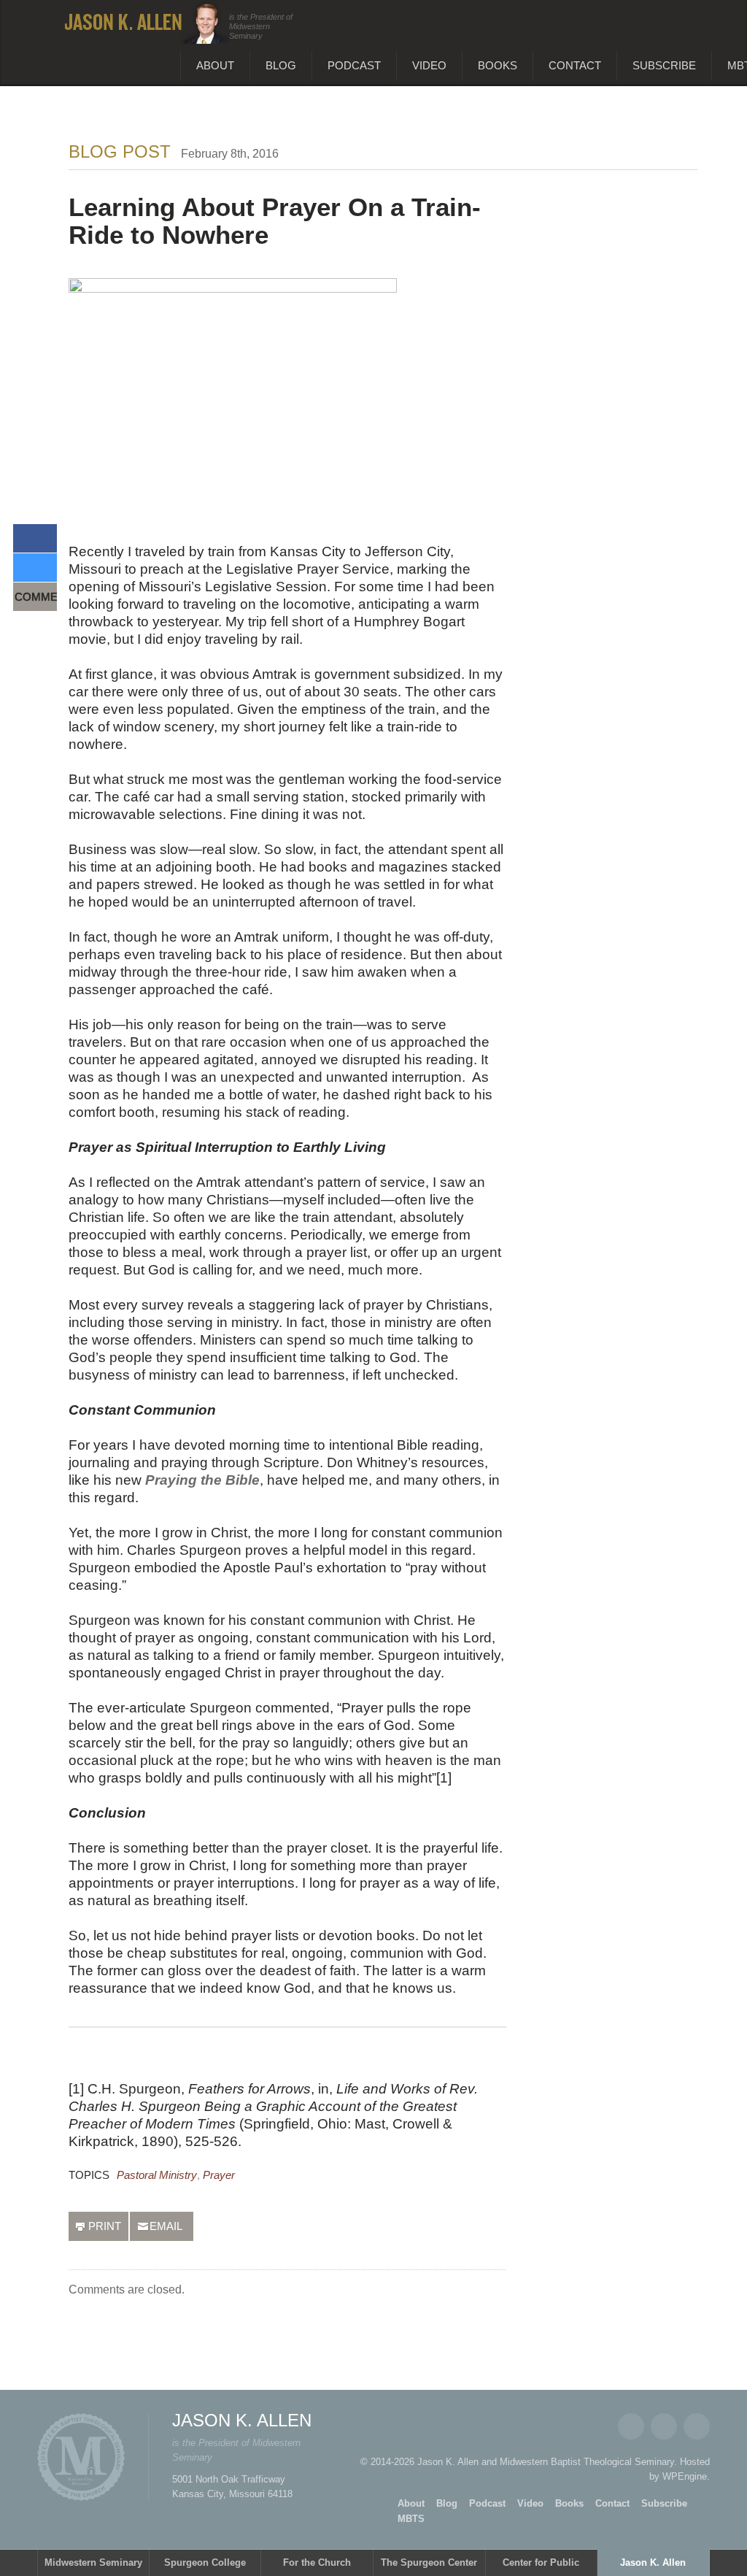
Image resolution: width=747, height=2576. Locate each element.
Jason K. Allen (653, 2562)
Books (498, 65)
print (105, 2226)
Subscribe (664, 65)
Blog (281, 65)
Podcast (354, 65)
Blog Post (120, 151)
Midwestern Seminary (93, 2562)
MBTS (411, 2519)
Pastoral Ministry (157, 2175)
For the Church (317, 2562)
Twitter (664, 2426)
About (215, 65)
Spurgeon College (205, 2562)
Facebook (631, 2426)
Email (697, 2426)
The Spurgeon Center (429, 2562)
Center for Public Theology (541, 2567)
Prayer (219, 2175)
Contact (575, 65)
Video (429, 65)
